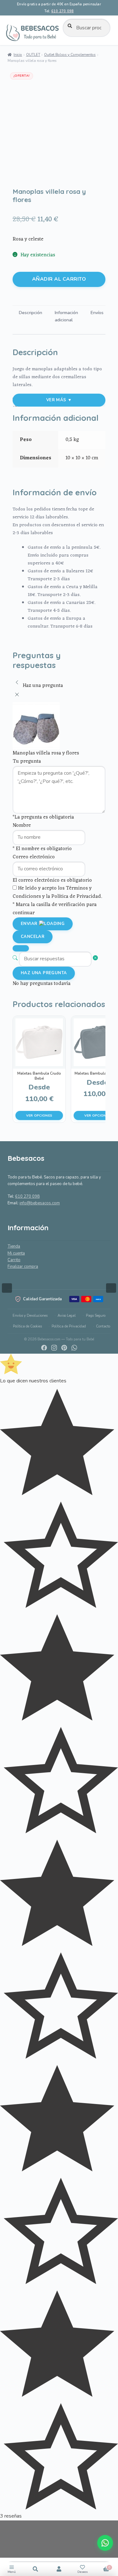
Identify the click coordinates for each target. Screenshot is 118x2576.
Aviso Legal (67, 1316)
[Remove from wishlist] (21, 177)
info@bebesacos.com (40, 1203)
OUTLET (33, 55)
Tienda (14, 1246)
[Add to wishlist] (21, 168)
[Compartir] (7, 2555)
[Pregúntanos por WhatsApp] (105, 2543)
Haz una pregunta (44, 973)
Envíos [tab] (97, 313)
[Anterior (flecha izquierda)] (11, 1288)
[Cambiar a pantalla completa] (7, 2541)
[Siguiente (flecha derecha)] (107, 1288)
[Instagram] (54, 1348)
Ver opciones (39, 1115)
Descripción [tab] (31, 313)
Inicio (18, 55)
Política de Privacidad (69, 1326)
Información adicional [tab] (66, 316)
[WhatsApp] (74, 1348)
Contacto (103, 1326)
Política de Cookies (27, 1326)
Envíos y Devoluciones (30, 1316)
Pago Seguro (96, 1316)
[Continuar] (21, 948)
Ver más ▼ (59, 400)
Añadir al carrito (59, 279)
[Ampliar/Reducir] (7, 2527)
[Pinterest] (64, 1348)
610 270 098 (62, 11)
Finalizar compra (23, 1267)
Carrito (14, 1260)
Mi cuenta (16, 1253)
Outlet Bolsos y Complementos (70, 55)
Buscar (35, 2569)
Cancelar (33, 937)
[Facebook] (44, 1348)
